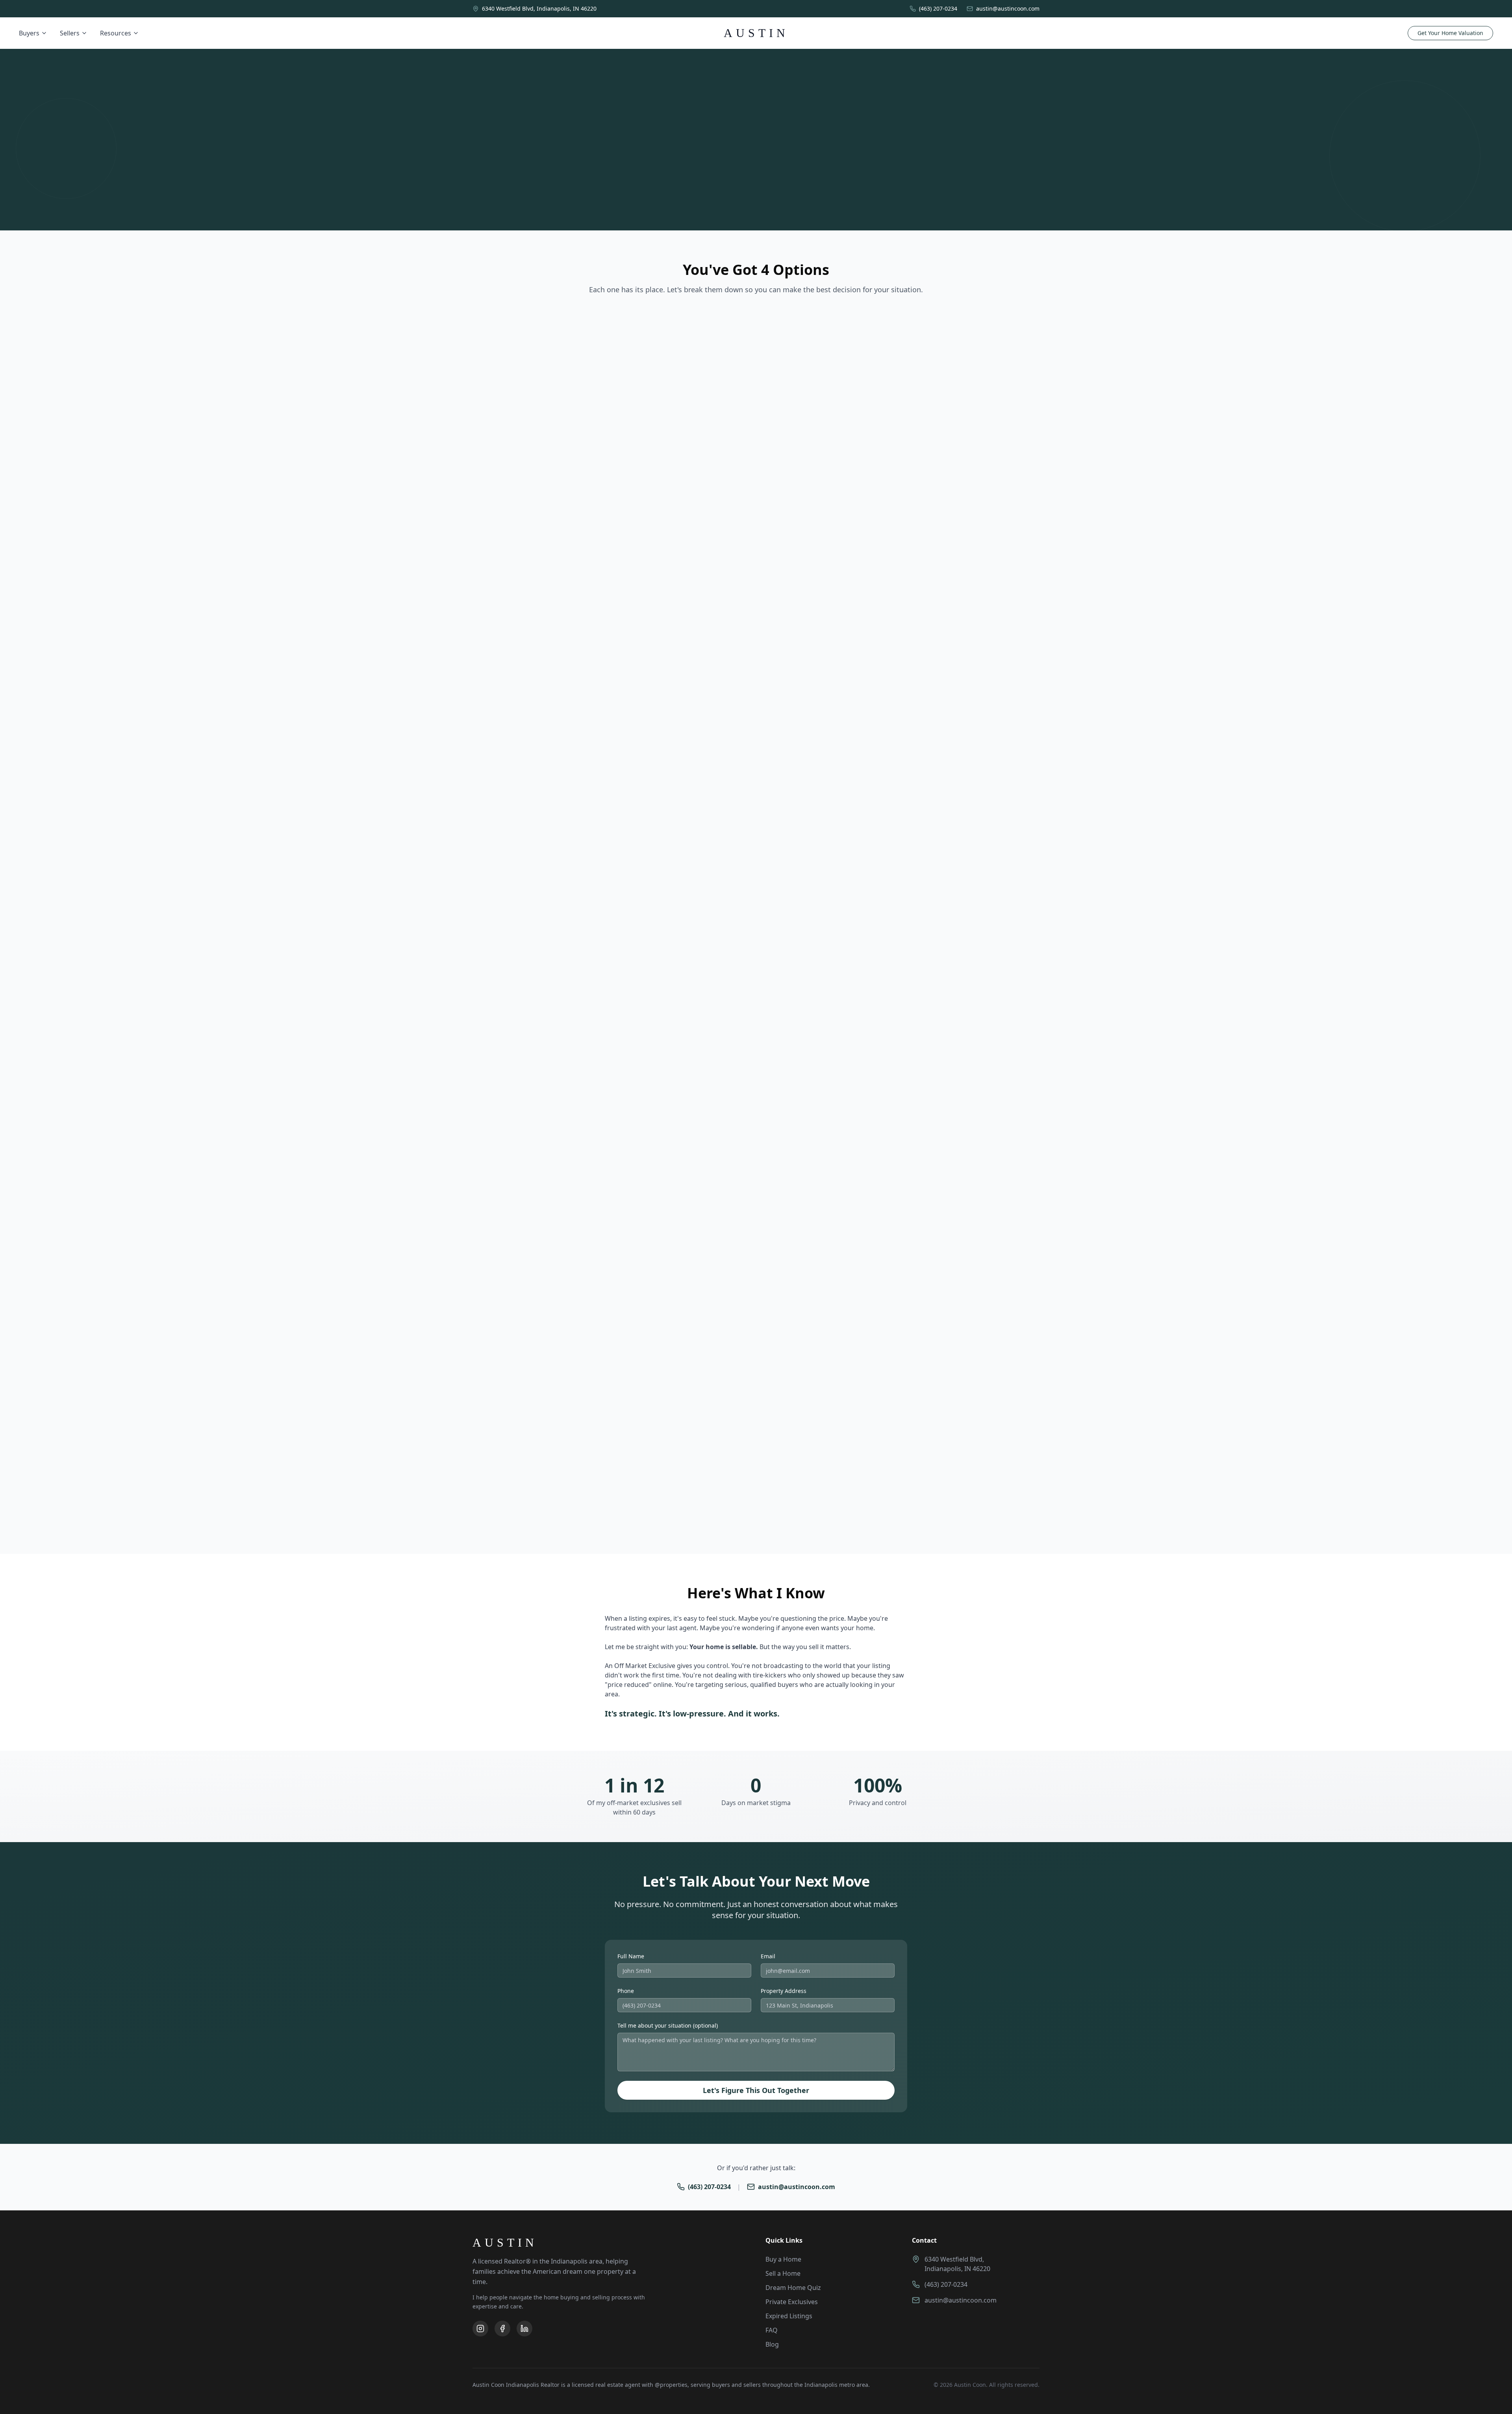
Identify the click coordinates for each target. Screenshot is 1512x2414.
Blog (772, 2344)
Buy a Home (783, 2259)
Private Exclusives (792, 2302)
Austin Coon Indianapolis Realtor (516, 2385)
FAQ (772, 2330)
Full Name (631, 1956)
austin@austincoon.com (797, 2187)
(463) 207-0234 (709, 2187)
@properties (671, 2385)
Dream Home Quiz (793, 2288)
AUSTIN (756, 33)
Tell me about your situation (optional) (668, 2025)
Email (768, 1956)
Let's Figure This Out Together (756, 2090)
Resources (116, 33)
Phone (626, 1991)
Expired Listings (789, 2316)
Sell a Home (783, 2273)
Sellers (70, 33)
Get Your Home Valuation (1450, 33)
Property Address (784, 1991)
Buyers (29, 33)
